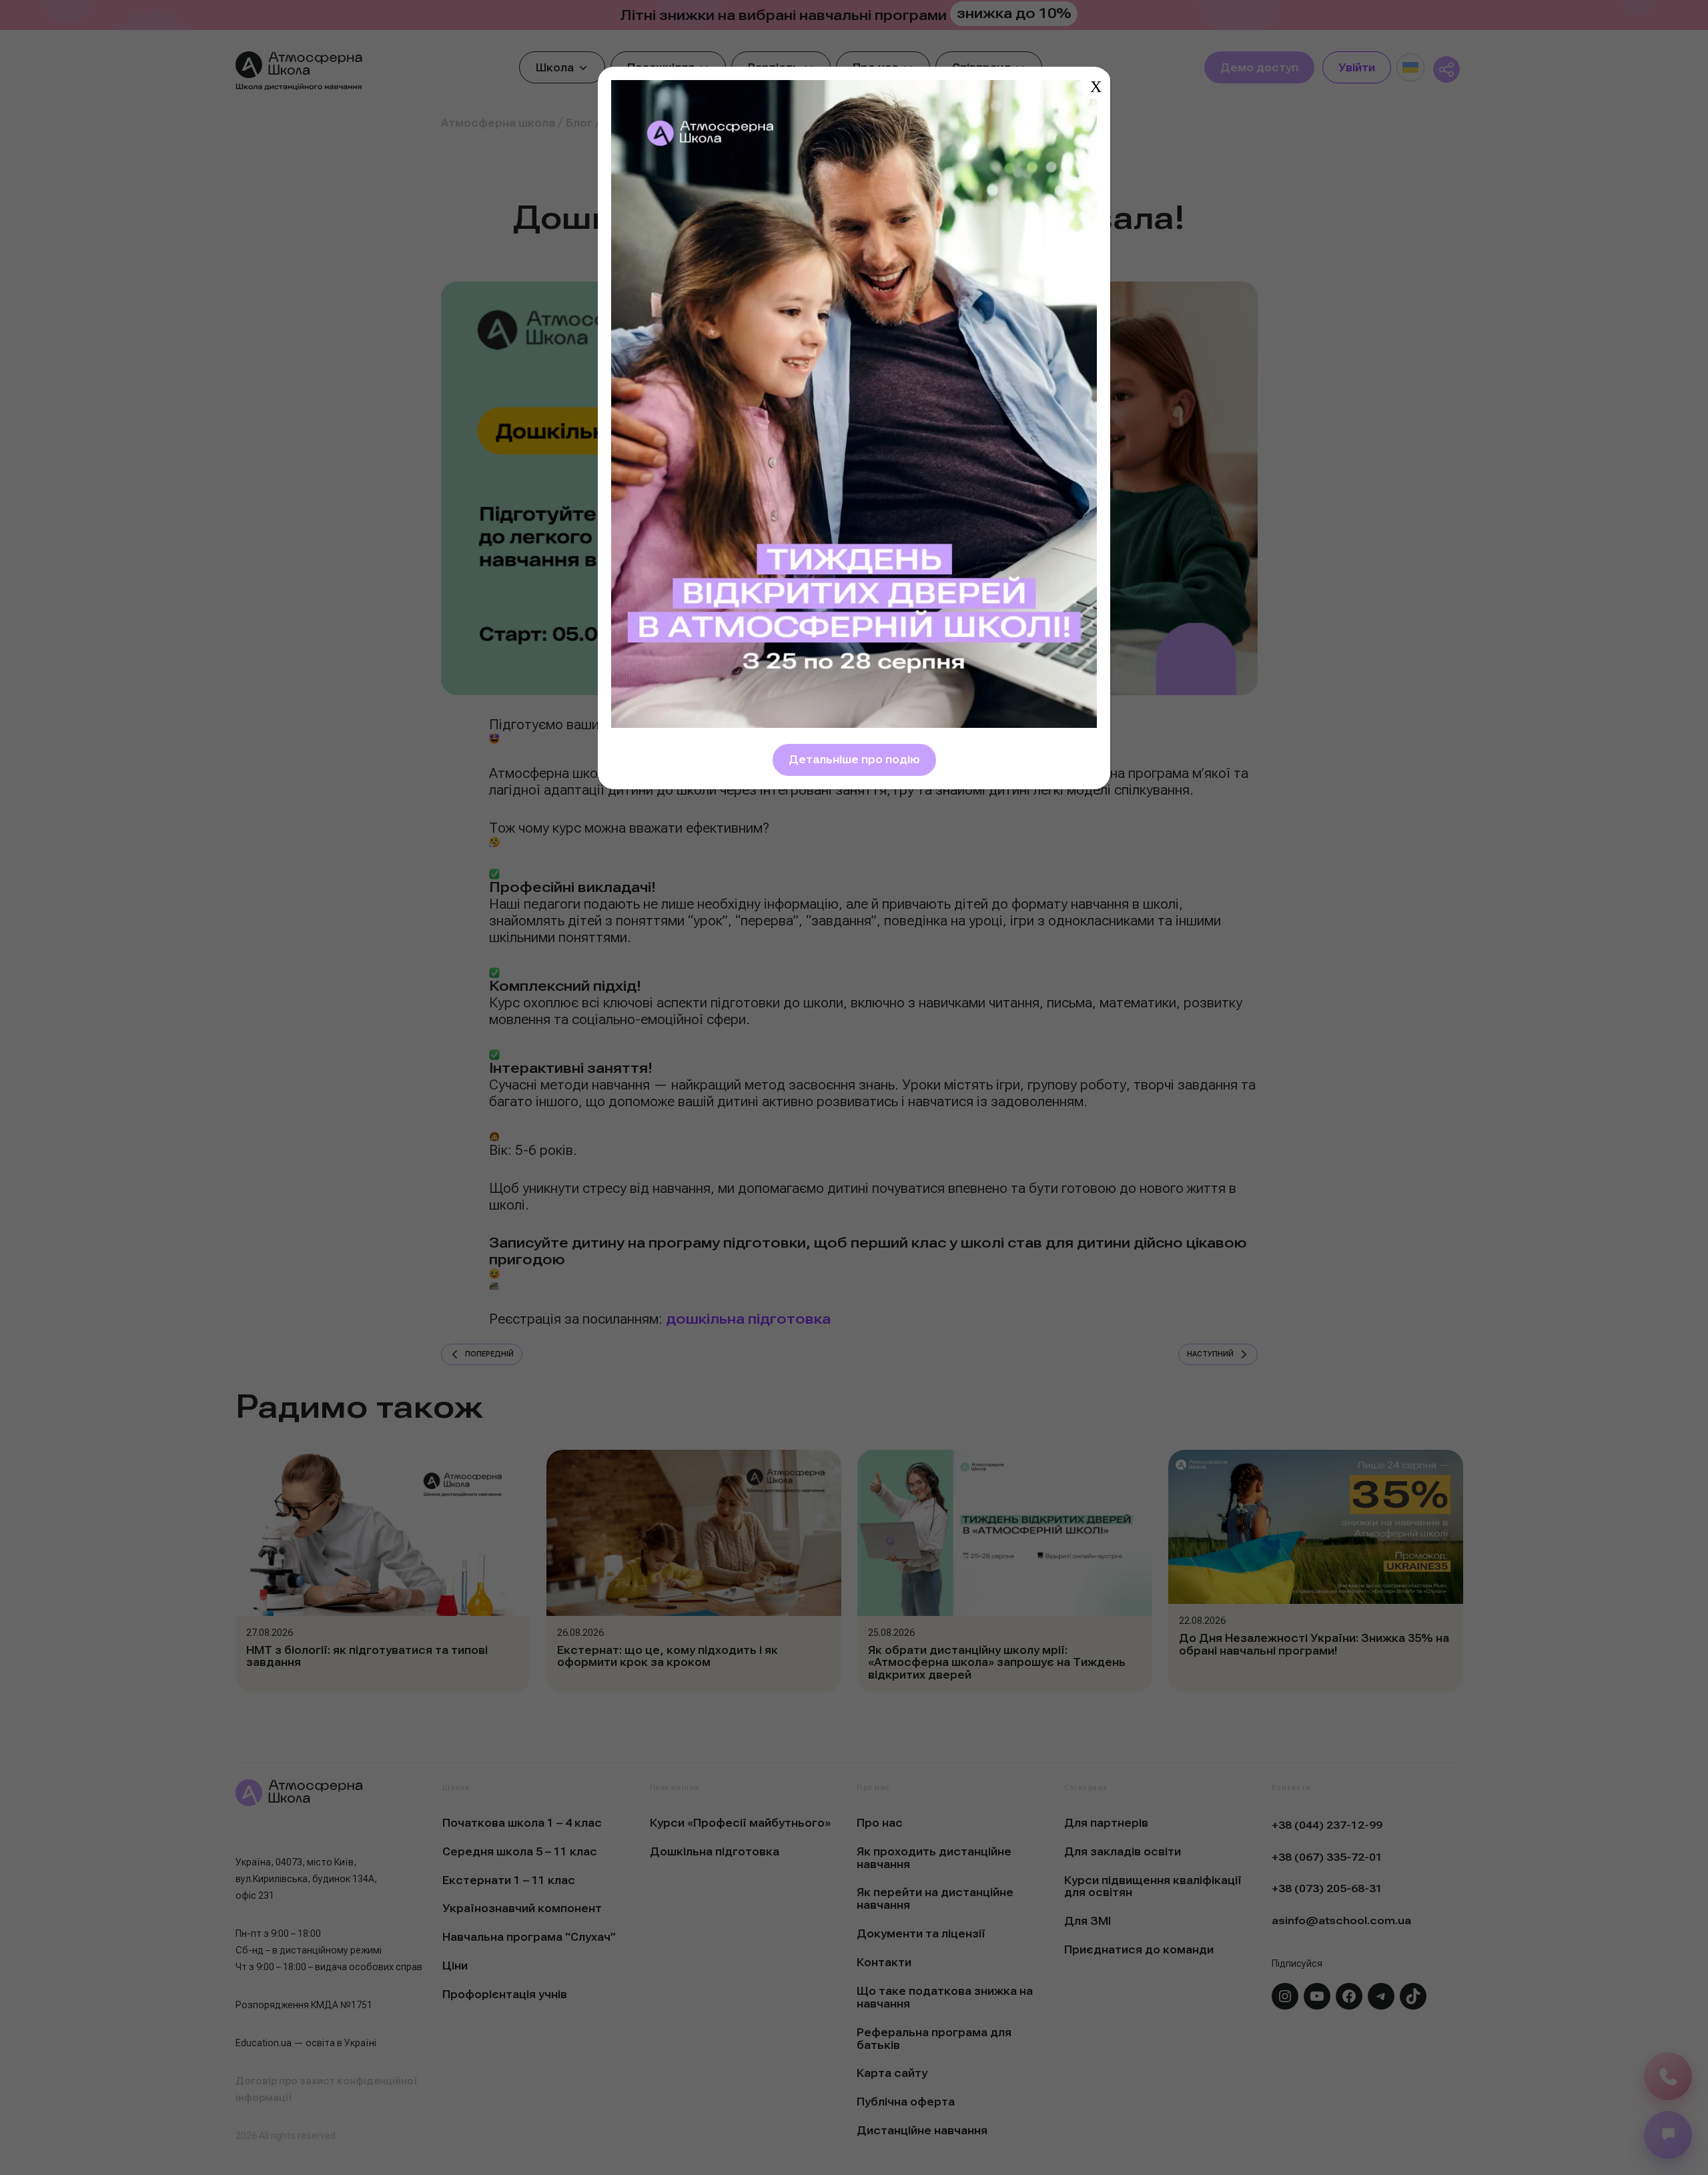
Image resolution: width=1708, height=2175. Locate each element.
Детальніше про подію (854, 760)
